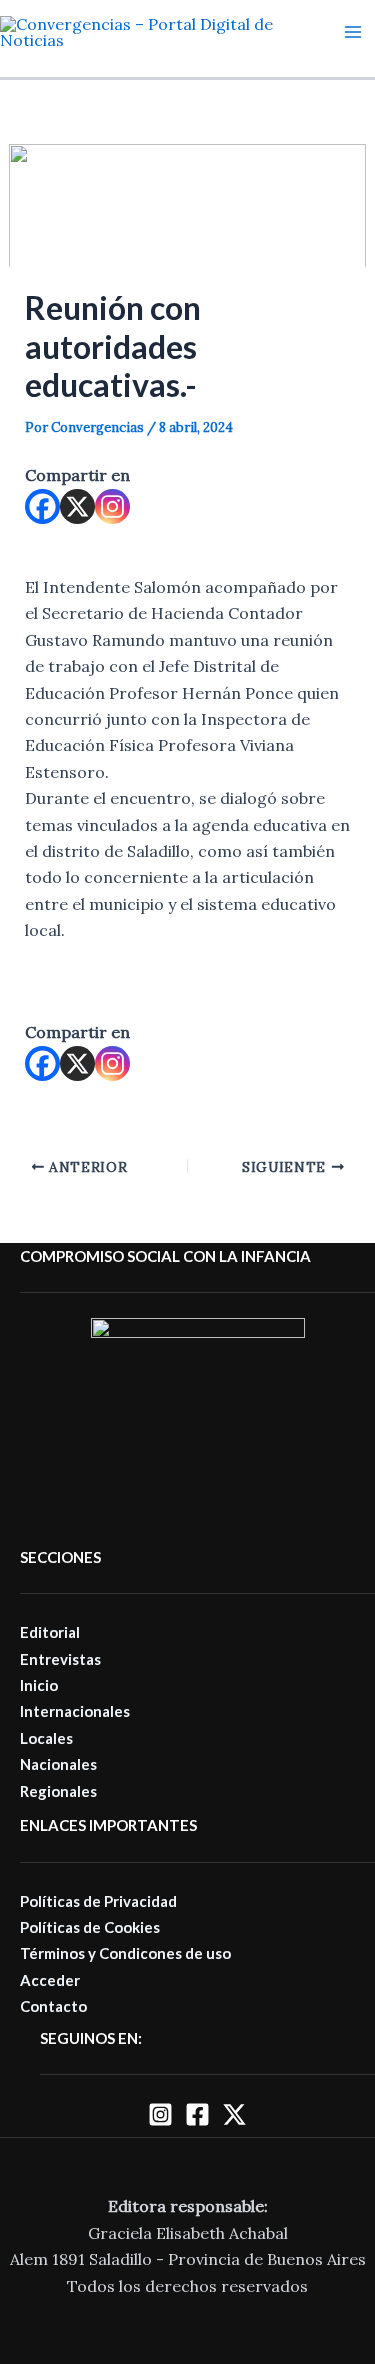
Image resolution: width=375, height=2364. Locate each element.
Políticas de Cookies (90, 1927)
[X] (77, 506)
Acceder (50, 1980)
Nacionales (58, 1764)
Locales (46, 1738)
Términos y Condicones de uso (125, 1953)
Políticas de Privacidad (98, 1901)
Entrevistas (60, 1659)
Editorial (50, 1632)
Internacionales (75, 1711)
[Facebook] (42, 506)
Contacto (53, 2006)
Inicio (39, 1685)
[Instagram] (112, 506)
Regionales (58, 1791)
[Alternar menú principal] (353, 32)
